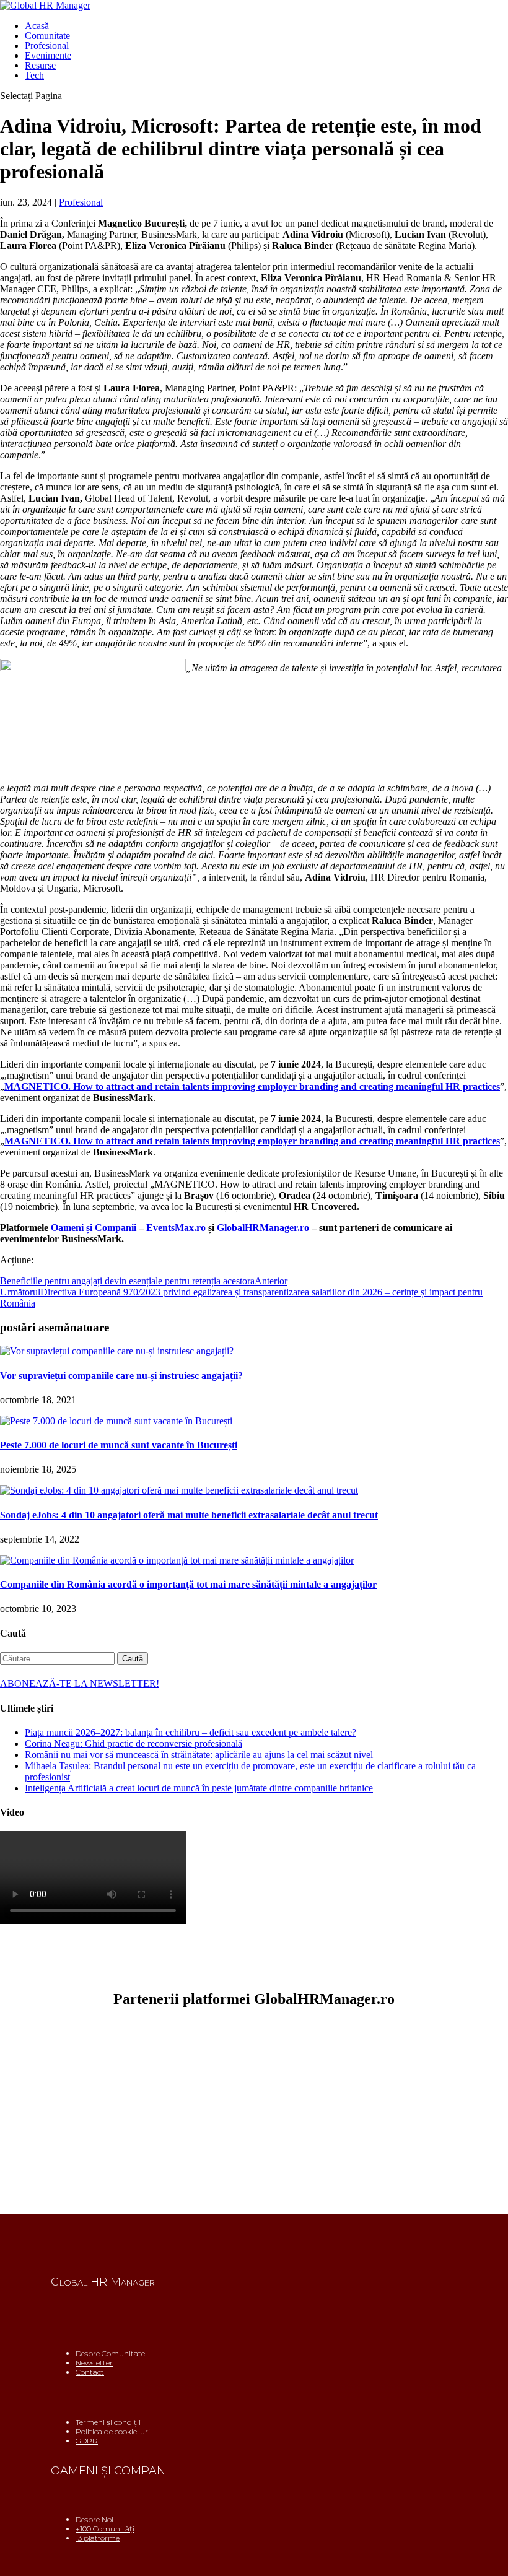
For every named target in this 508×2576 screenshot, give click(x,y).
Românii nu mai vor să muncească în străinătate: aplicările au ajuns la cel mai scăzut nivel (199, 1755)
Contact (90, 2372)
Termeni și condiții (108, 2422)
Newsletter (94, 2363)
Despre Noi (94, 2519)
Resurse (40, 65)
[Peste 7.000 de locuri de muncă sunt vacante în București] (116, 1421)
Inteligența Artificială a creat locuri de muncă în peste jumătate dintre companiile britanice (199, 1788)
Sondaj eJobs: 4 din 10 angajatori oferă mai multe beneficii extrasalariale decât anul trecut (189, 1515)
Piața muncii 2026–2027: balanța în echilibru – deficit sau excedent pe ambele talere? (190, 1732)
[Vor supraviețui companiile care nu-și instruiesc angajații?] (117, 1351)
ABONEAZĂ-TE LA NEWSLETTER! (80, 1683)
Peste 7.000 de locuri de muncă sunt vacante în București (119, 1445)
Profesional (47, 46)
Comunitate (47, 36)
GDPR (87, 2441)
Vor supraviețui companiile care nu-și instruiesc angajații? (121, 1376)
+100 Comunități (105, 2529)
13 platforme (98, 2538)
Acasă (37, 26)
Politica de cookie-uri (113, 2431)
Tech (34, 75)
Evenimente (48, 55)
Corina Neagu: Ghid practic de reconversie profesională (134, 1743)
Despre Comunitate (110, 2353)
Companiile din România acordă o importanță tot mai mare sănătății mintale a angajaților (188, 1584)
